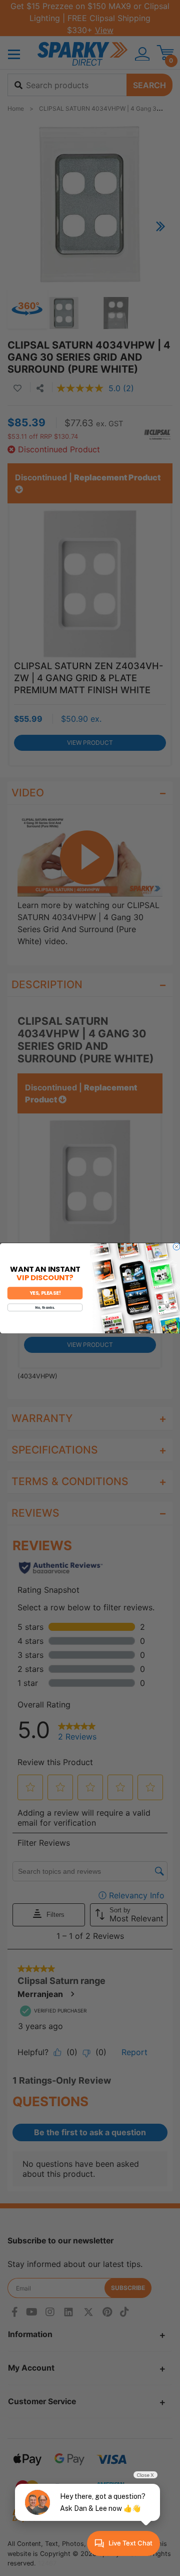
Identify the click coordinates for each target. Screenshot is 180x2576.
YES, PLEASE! (45, 1293)
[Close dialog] (176, 1247)
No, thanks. (45, 1307)
